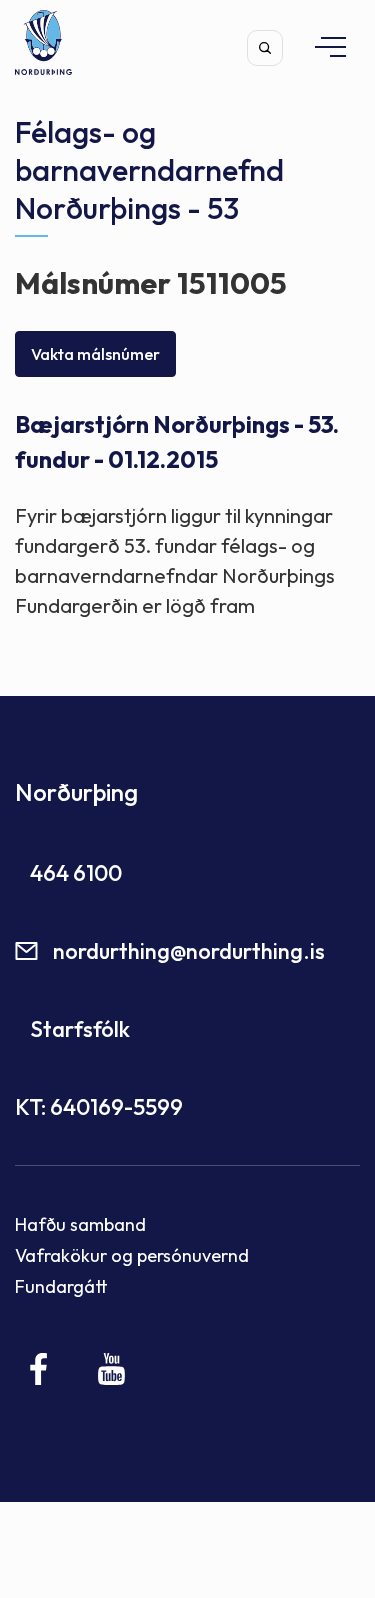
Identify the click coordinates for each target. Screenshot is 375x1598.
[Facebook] (39, 1369)
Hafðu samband (80, 1224)
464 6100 (76, 873)
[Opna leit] (265, 48)
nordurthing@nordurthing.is (189, 951)
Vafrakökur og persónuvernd (132, 1255)
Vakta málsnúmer (95, 354)
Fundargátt (61, 1286)
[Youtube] (111, 1369)
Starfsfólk (80, 1029)
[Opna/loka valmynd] (321, 46)
